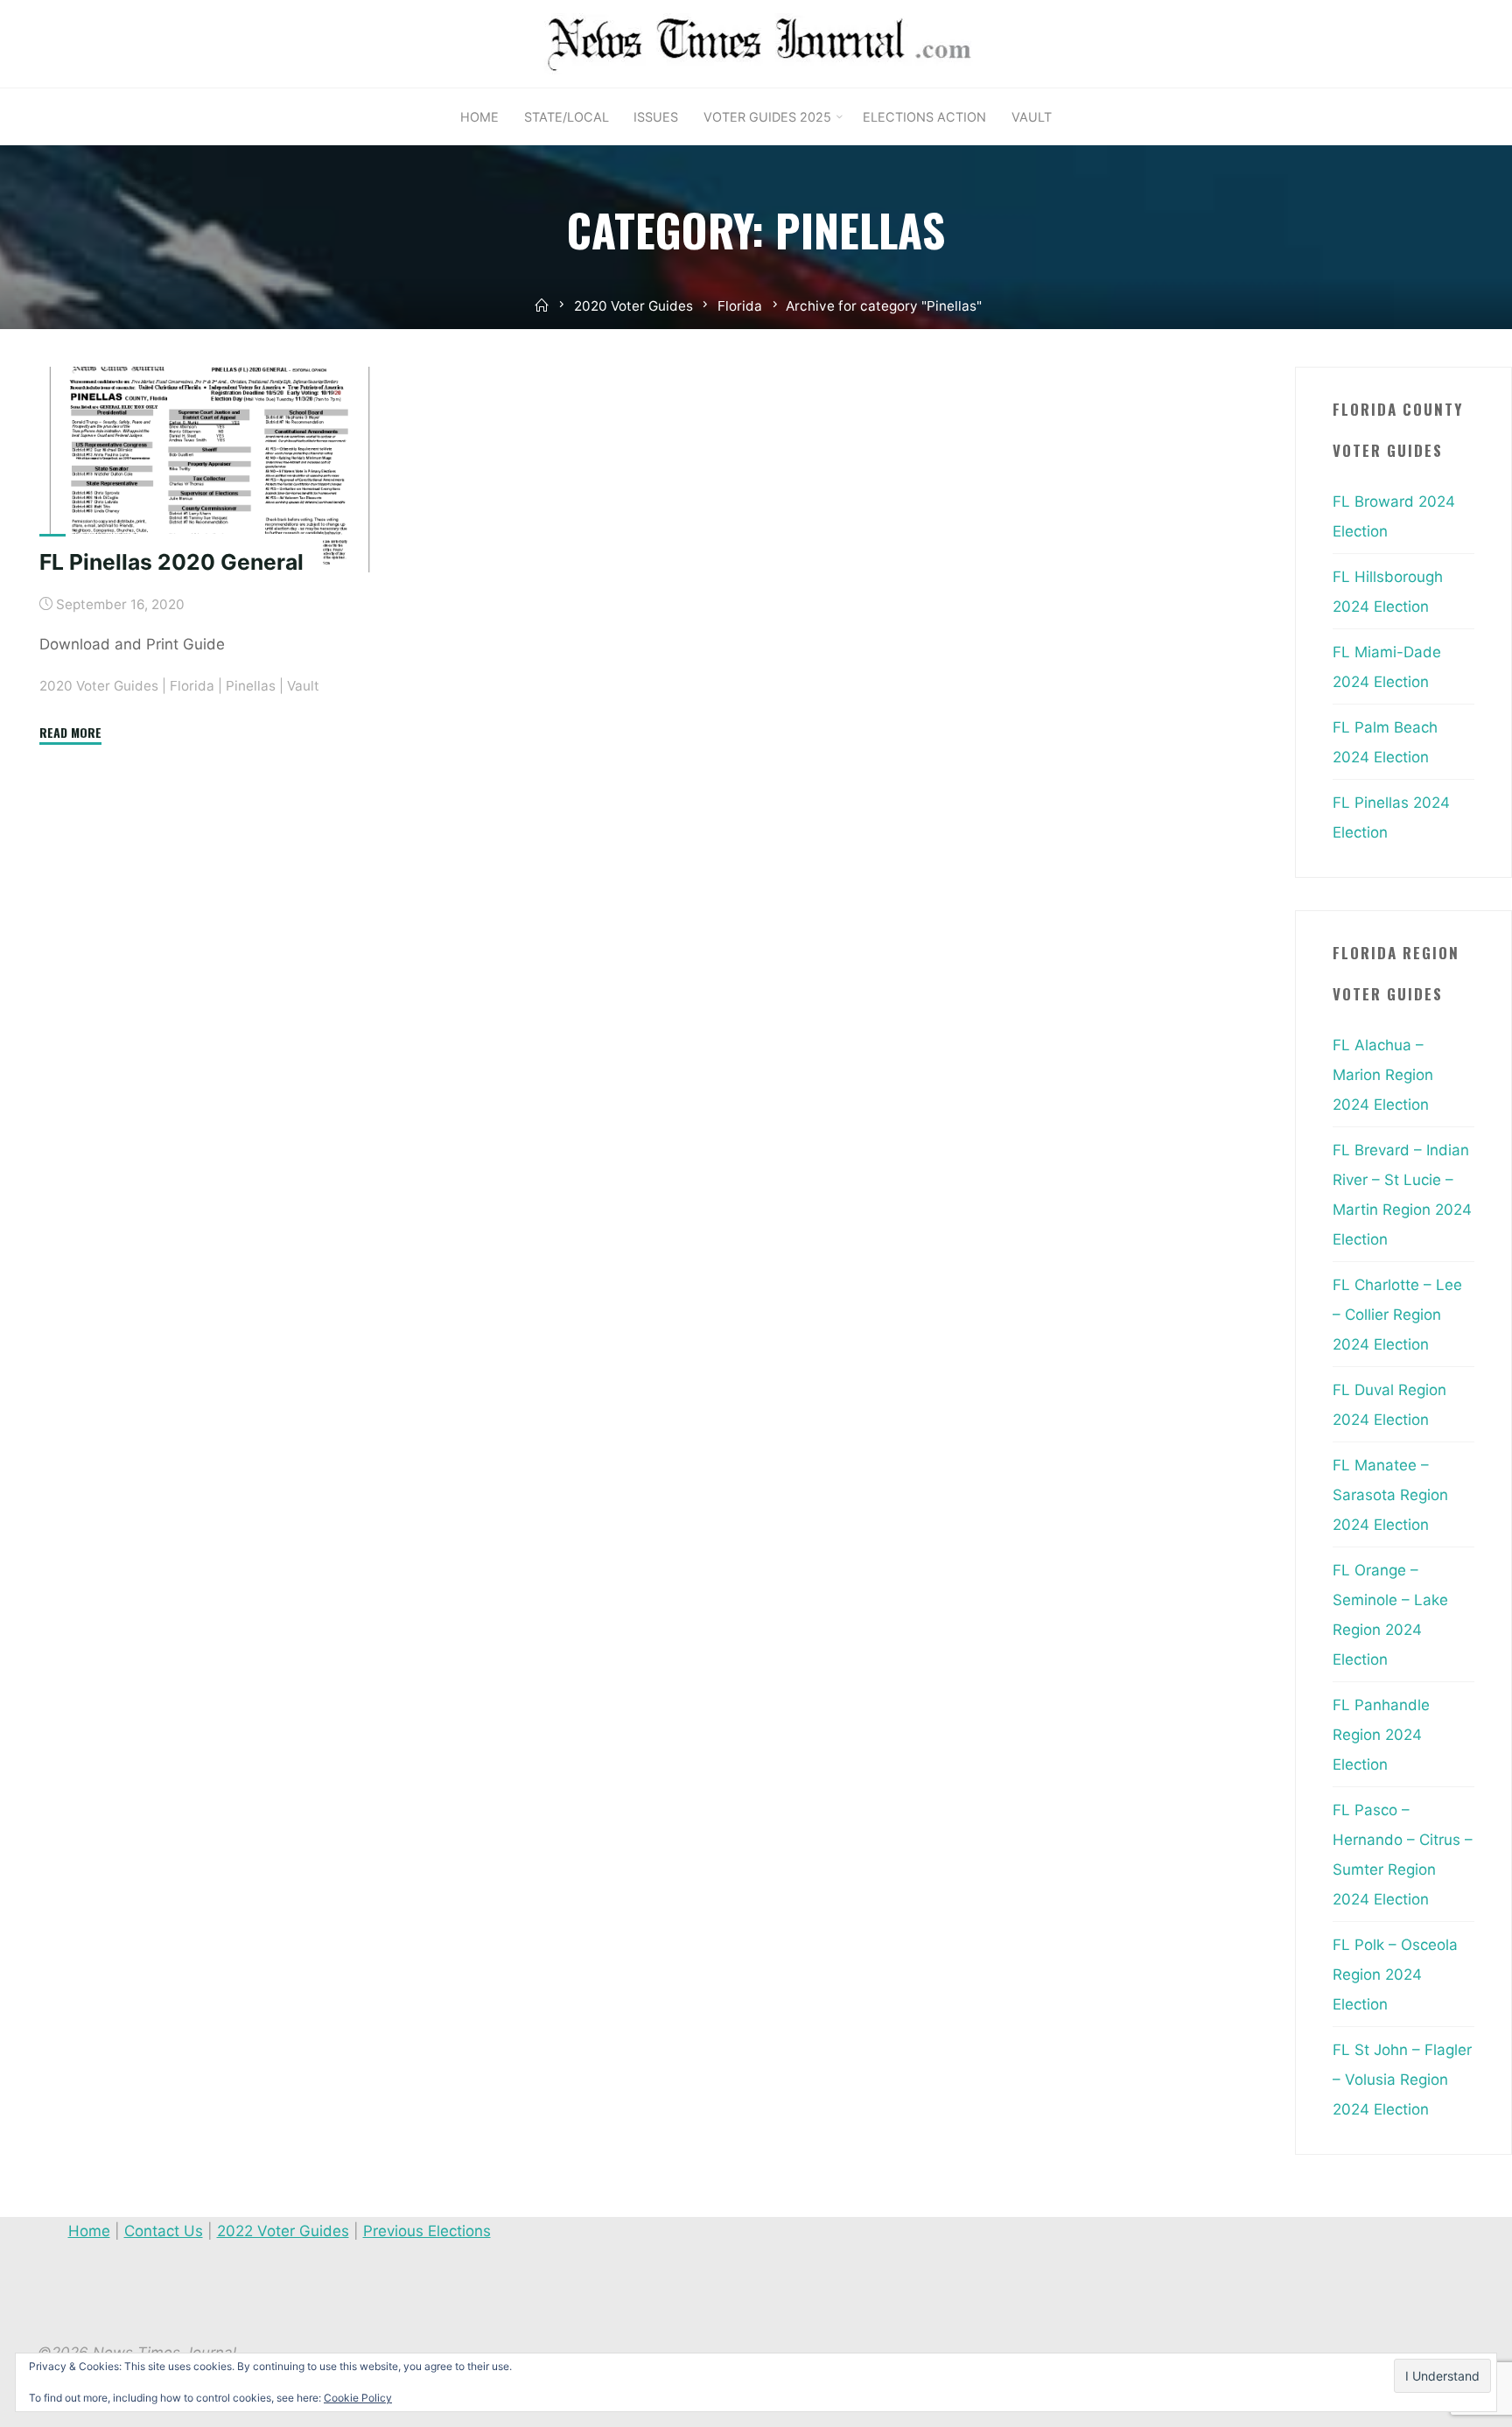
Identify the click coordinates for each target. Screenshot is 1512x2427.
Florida (740, 306)
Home (89, 2231)
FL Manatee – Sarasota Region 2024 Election (1390, 1495)
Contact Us (164, 2231)
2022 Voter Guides (283, 2231)
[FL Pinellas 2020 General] (210, 470)
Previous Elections (427, 2231)
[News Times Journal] (756, 43)
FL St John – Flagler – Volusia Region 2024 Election (1402, 2080)
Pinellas (251, 686)
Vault (303, 686)
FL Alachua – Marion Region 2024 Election (1383, 1075)
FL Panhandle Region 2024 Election (1381, 1735)
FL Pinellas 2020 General (171, 562)
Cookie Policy (358, 2398)
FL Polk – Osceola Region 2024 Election (1395, 1975)
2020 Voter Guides (633, 306)
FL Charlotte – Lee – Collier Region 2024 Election (1397, 1315)
